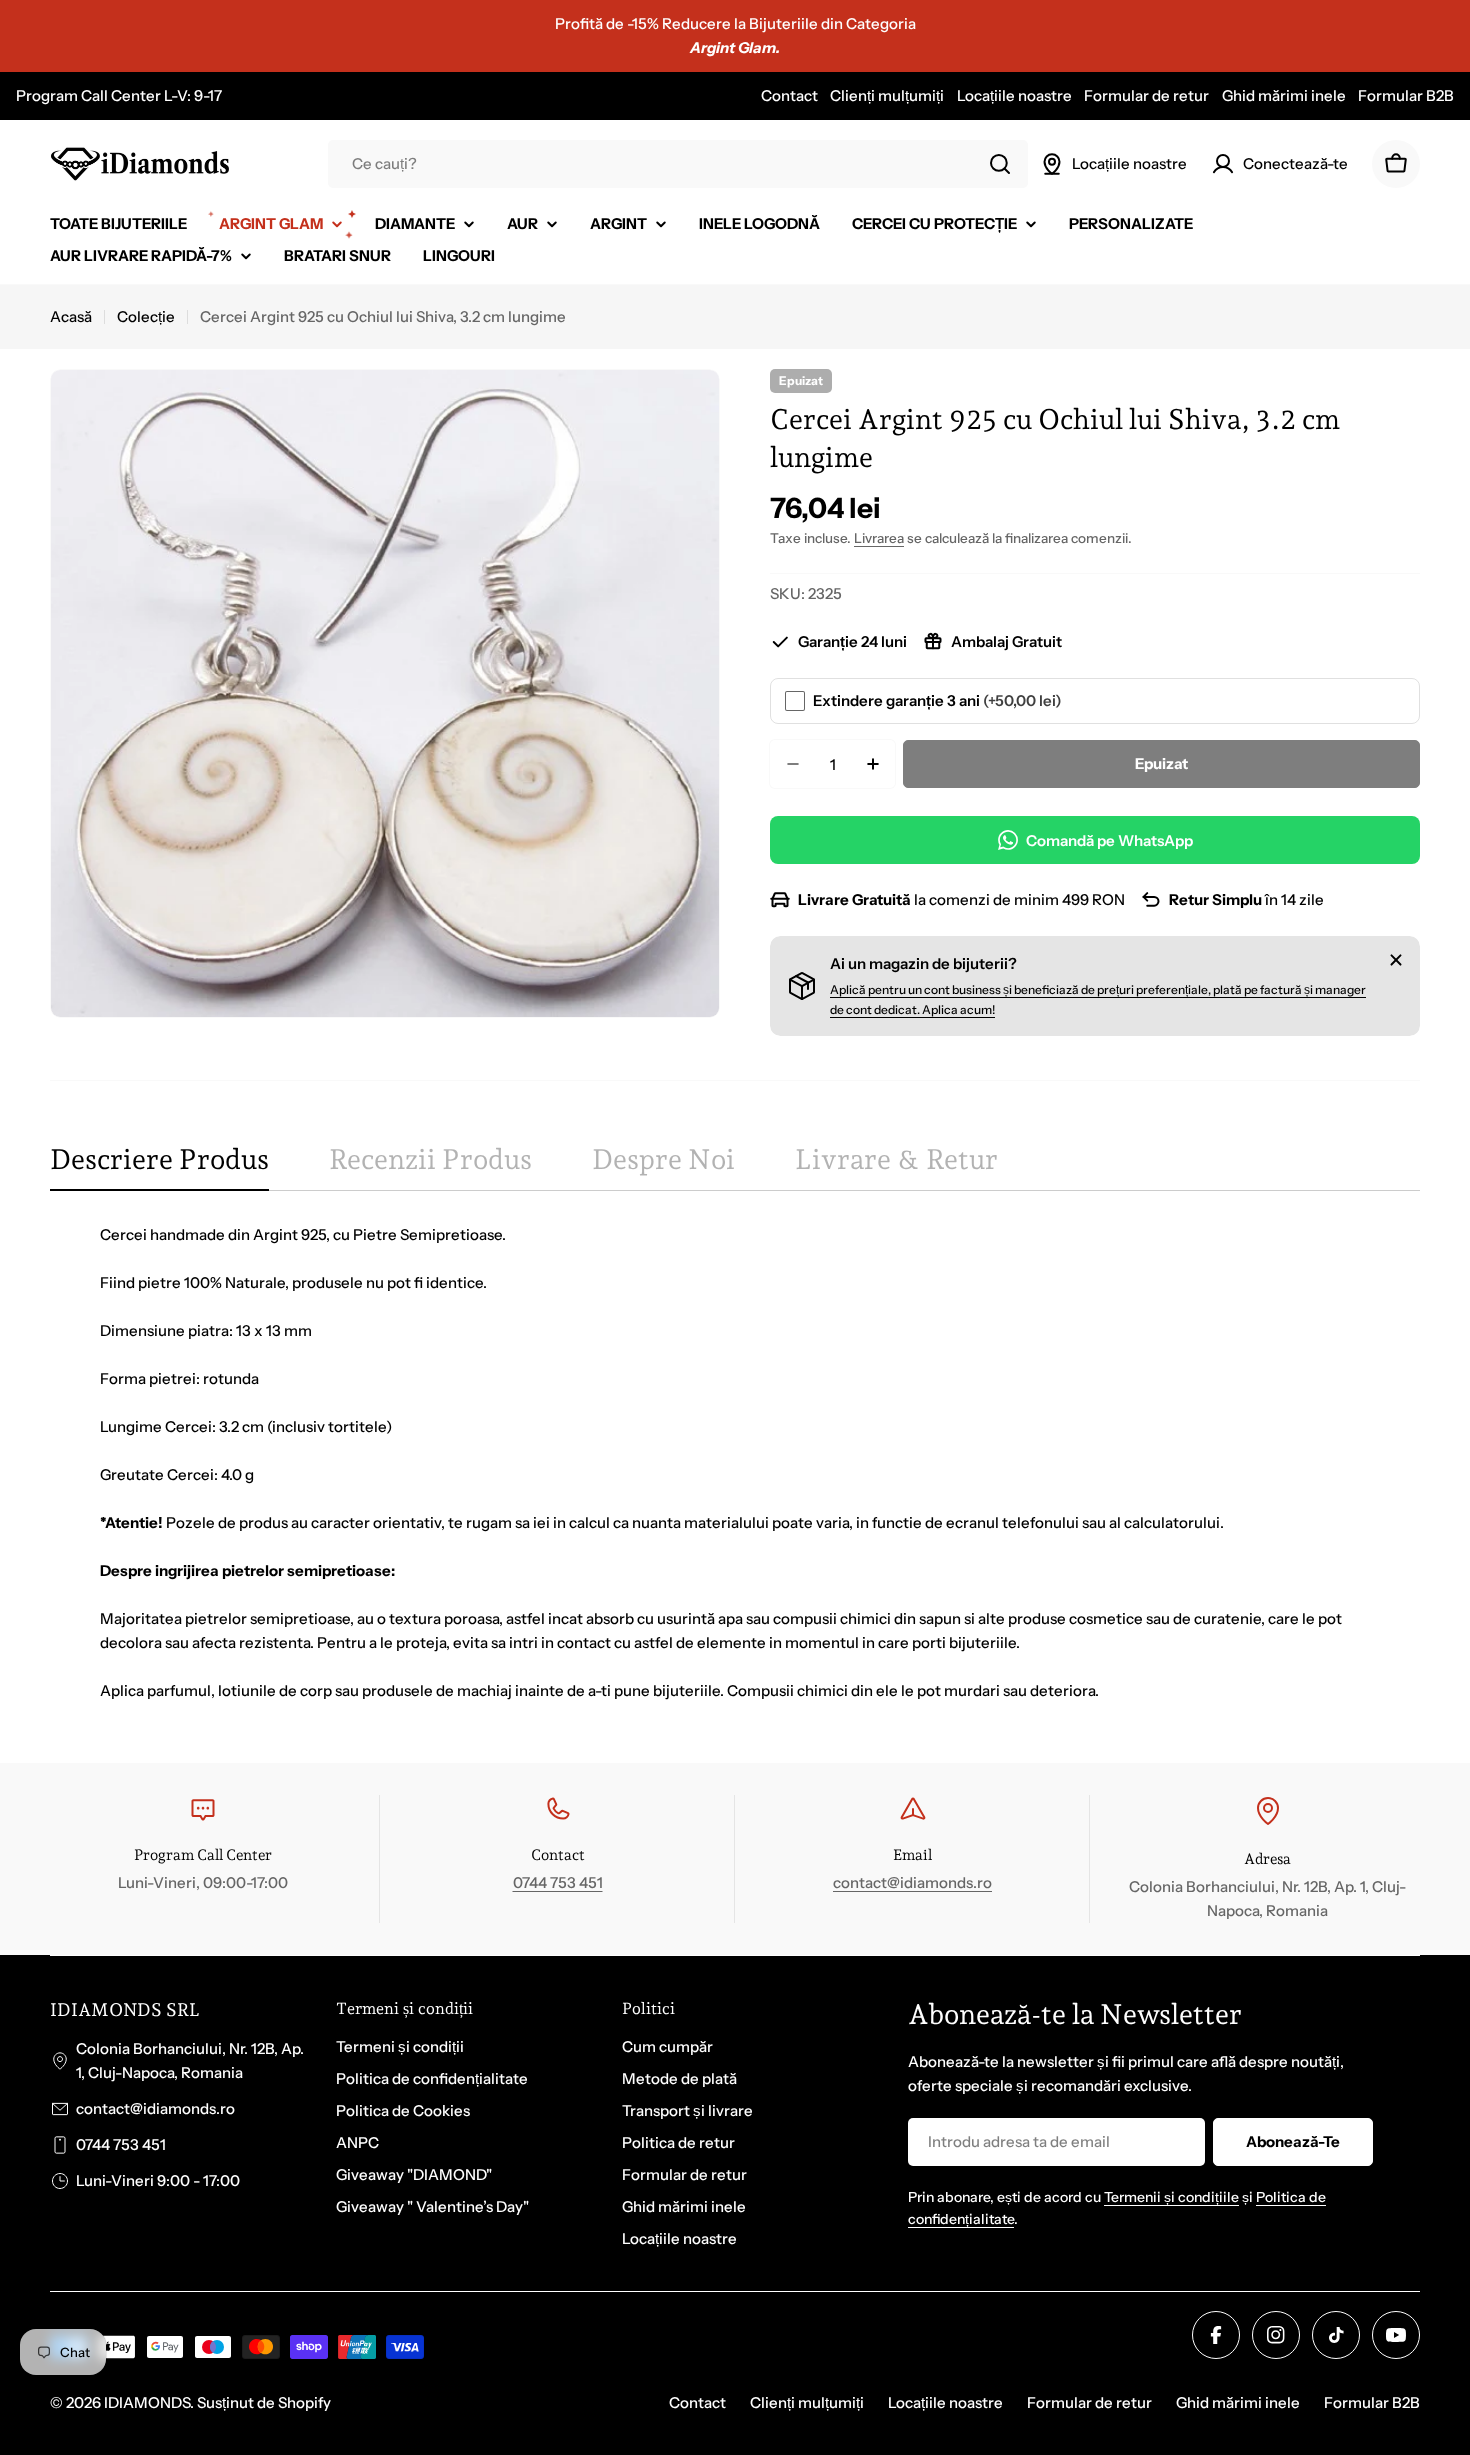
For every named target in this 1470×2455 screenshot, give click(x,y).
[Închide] (1396, 960)
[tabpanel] (735, 1463)
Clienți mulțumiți (887, 95)
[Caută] (1000, 164)
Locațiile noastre (1014, 95)
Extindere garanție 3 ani (937, 700)
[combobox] (678, 164)
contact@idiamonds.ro (912, 1882)
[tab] (159, 1166)
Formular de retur (1146, 95)
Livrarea (879, 538)
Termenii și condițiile (1171, 2197)
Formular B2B (1406, 95)
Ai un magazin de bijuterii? (923, 963)
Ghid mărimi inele (1284, 95)
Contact (789, 95)
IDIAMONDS (147, 2402)
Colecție (146, 316)
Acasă (71, 316)
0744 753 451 (558, 1882)
